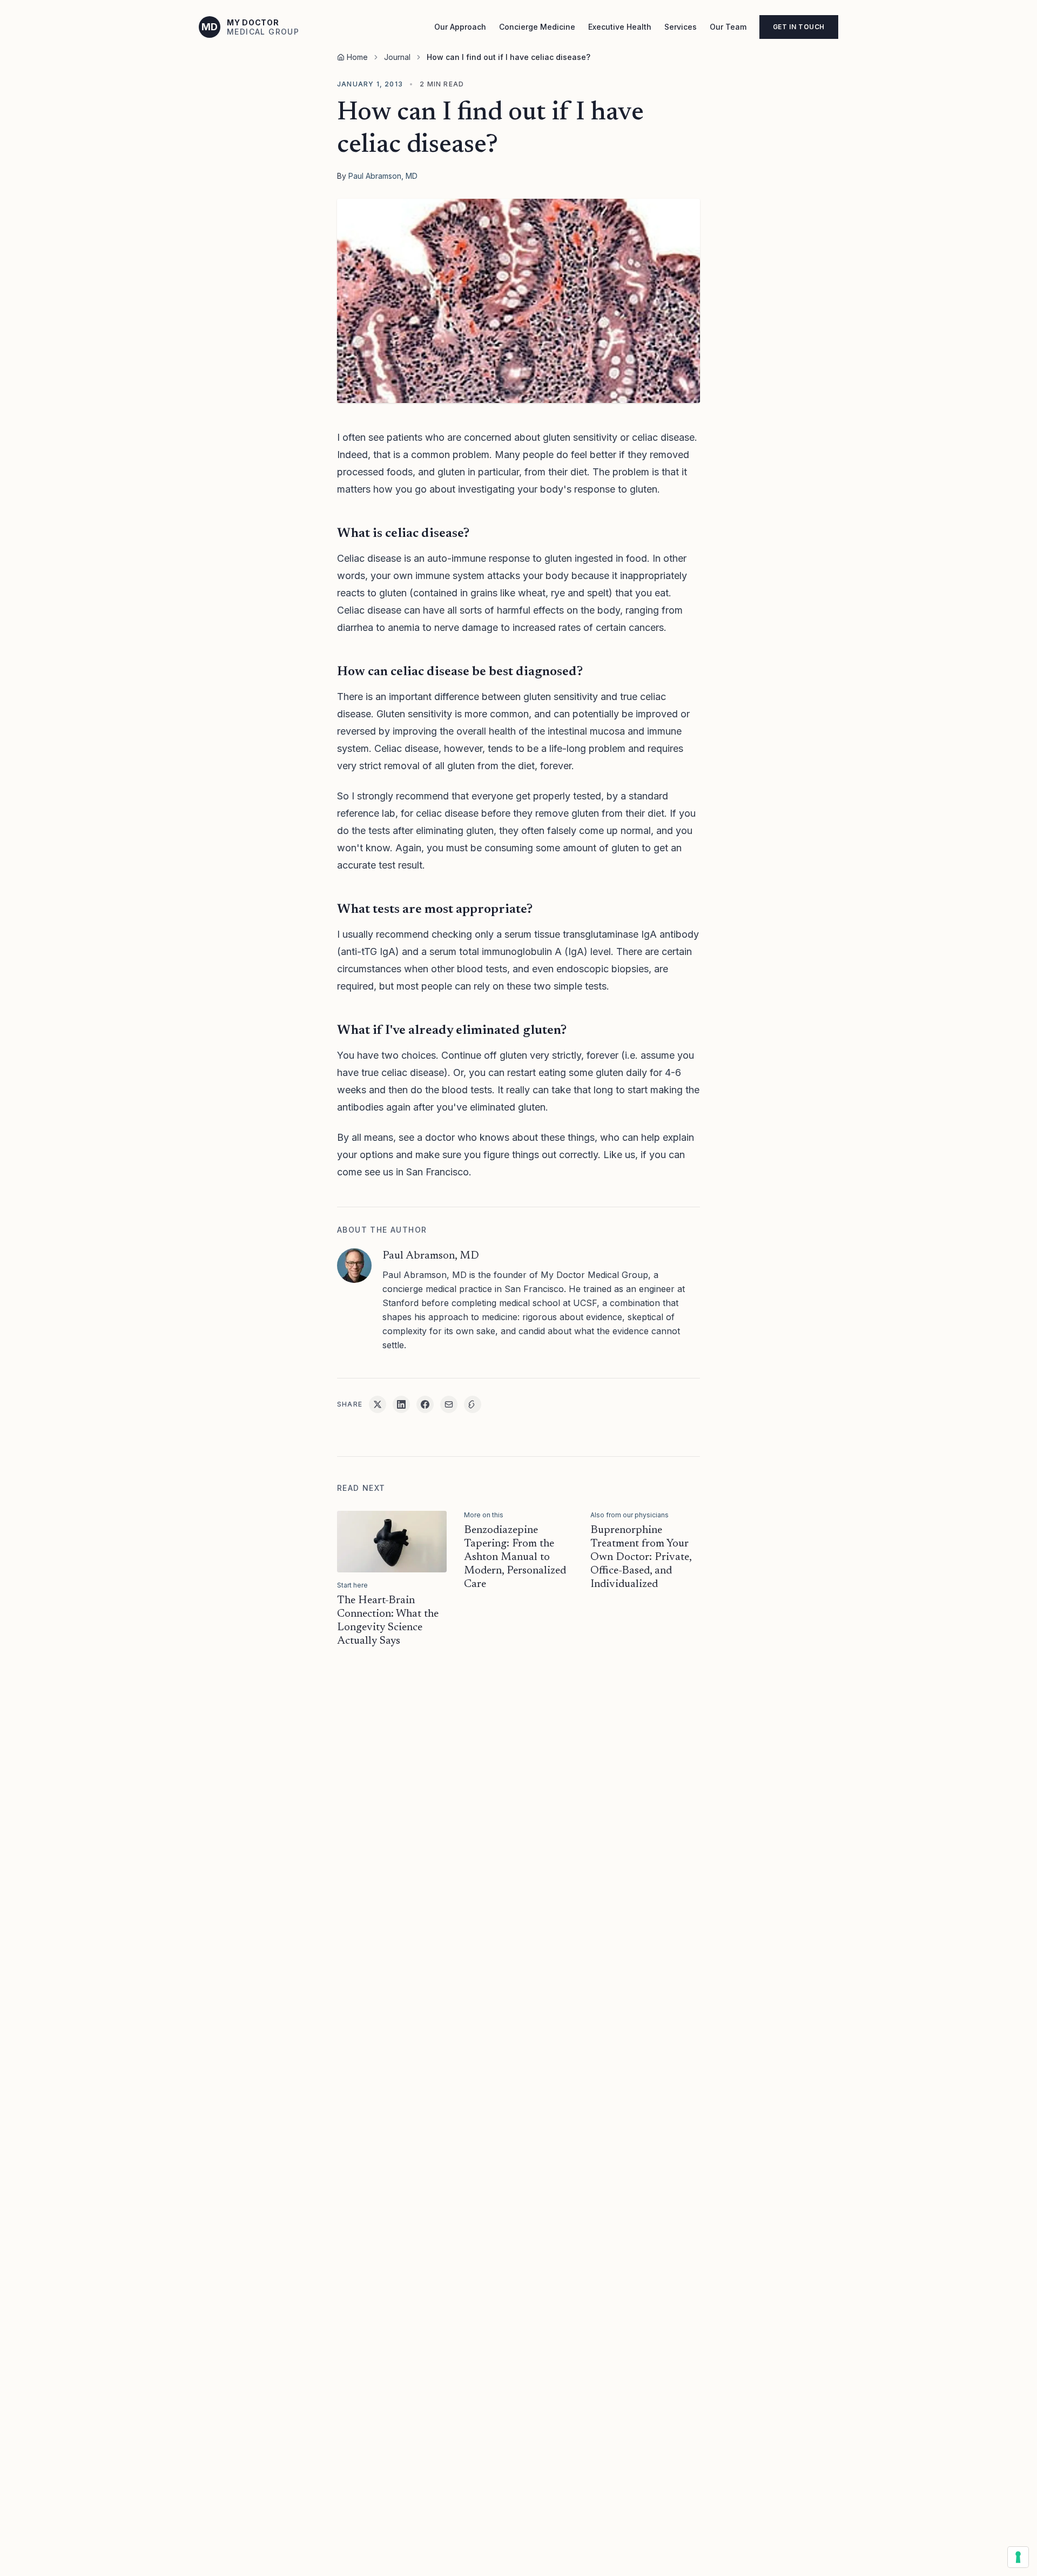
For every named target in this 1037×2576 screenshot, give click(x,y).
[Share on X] (378, 1404)
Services (681, 27)
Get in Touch (799, 27)
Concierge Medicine (537, 27)
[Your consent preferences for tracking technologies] (1018, 2557)
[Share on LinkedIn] (401, 1404)
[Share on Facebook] (425, 1404)
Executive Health (620, 27)
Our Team (728, 27)
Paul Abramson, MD (383, 176)
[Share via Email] (449, 1404)
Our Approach (460, 27)
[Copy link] (473, 1404)
